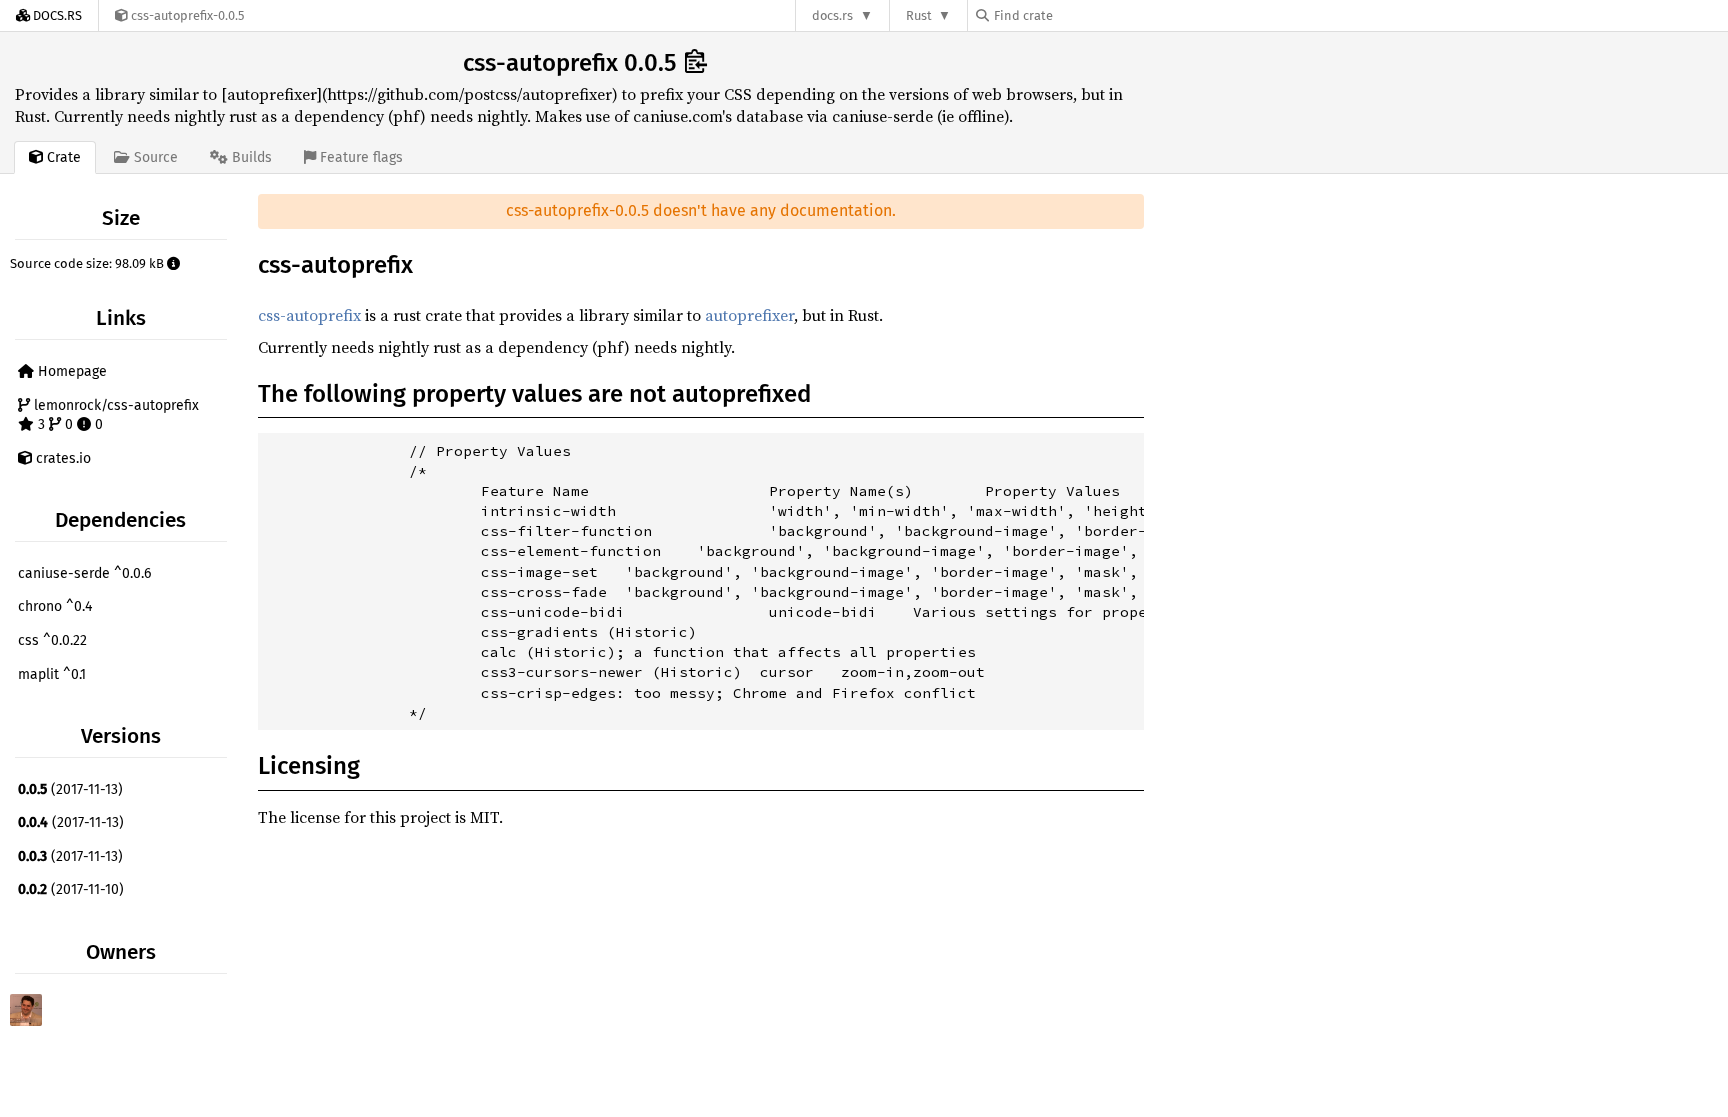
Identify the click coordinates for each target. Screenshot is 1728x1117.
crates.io (61, 458)
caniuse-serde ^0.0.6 (84, 573)
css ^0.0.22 (52, 640)
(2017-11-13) (70, 789)
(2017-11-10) (71, 889)
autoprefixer (749, 315)
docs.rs (832, 15)
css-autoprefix (309, 315)
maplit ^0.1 (52, 674)
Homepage (70, 371)
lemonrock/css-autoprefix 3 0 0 (114, 415)
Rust (919, 15)
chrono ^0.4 (55, 606)
